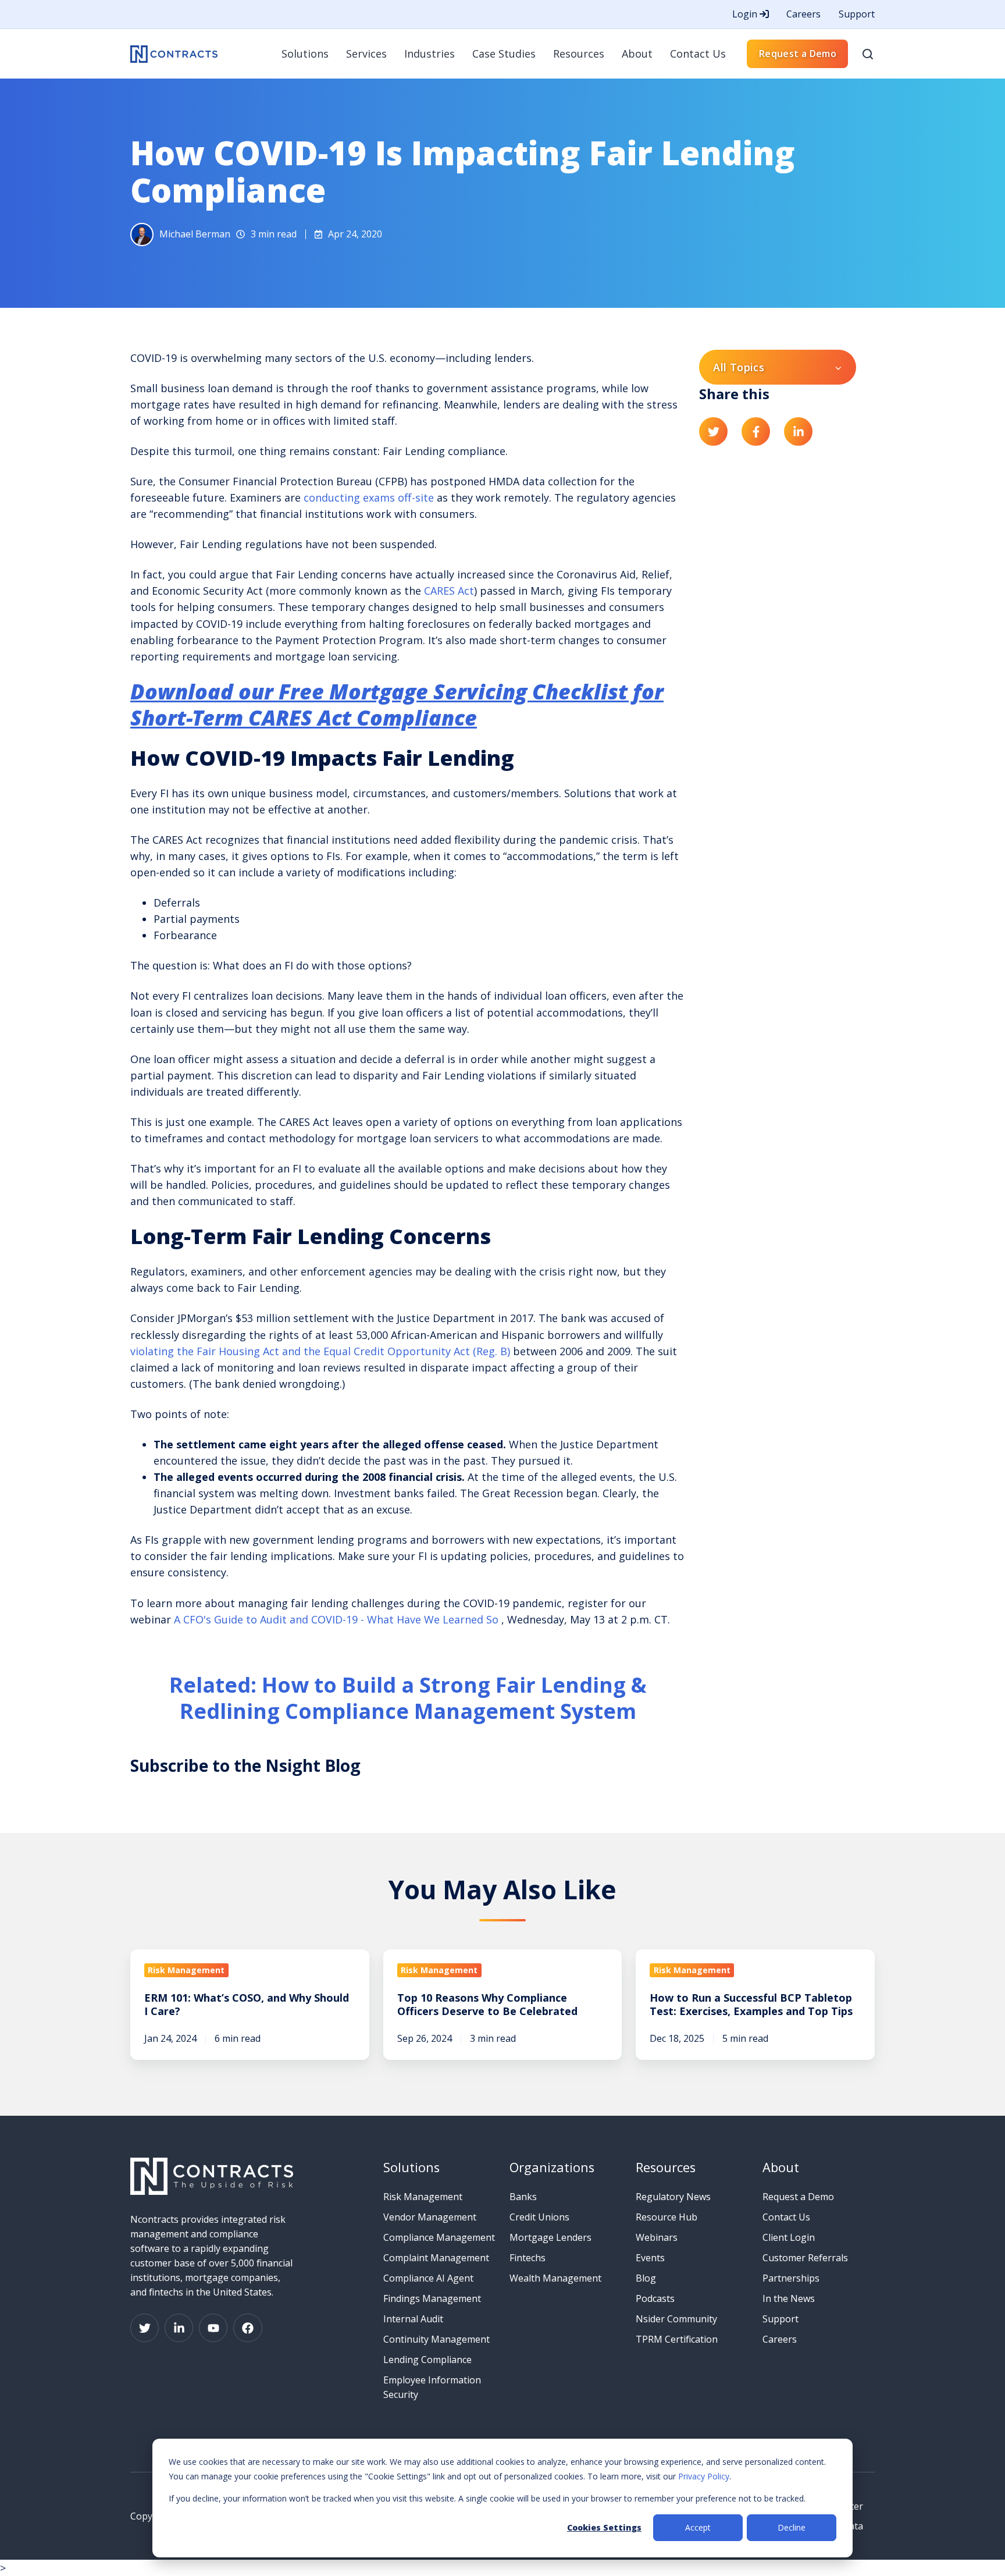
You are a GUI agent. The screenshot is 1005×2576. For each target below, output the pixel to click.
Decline (792, 2527)
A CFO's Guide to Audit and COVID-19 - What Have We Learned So (338, 1619)
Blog (646, 2278)
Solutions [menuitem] (305, 54)
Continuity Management (436, 2339)
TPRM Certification (677, 2339)
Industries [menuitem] (430, 54)
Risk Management (423, 2197)
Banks (523, 2197)
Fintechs (528, 2258)
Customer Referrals (805, 2258)
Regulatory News (673, 2197)
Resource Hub (667, 2217)
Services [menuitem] (366, 54)
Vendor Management (430, 2217)
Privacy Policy (704, 2476)
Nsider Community (676, 2319)
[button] (868, 54)
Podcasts (655, 2298)
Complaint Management (436, 2258)
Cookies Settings (604, 2527)
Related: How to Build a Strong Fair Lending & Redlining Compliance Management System (408, 1698)
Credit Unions (539, 2217)
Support (857, 14)
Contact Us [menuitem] (698, 54)
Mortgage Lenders (550, 2237)
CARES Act (449, 591)
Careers (803, 14)
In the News (789, 2298)
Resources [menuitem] (579, 54)
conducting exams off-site (367, 498)
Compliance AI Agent (428, 2278)
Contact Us (786, 2217)
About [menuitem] (637, 54)
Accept (698, 2527)
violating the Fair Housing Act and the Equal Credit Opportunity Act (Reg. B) (320, 1351)
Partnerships (791, 2278)
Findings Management (432, 2298)
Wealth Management (555, 2278)
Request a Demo (798, 54)
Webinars (657, 2237)
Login (746, 14)
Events (650, 2258)
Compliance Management (439, 2237)
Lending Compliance (427, 2360)
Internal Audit (413, 2319)
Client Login (789, 2237)
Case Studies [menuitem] (504, 54)
